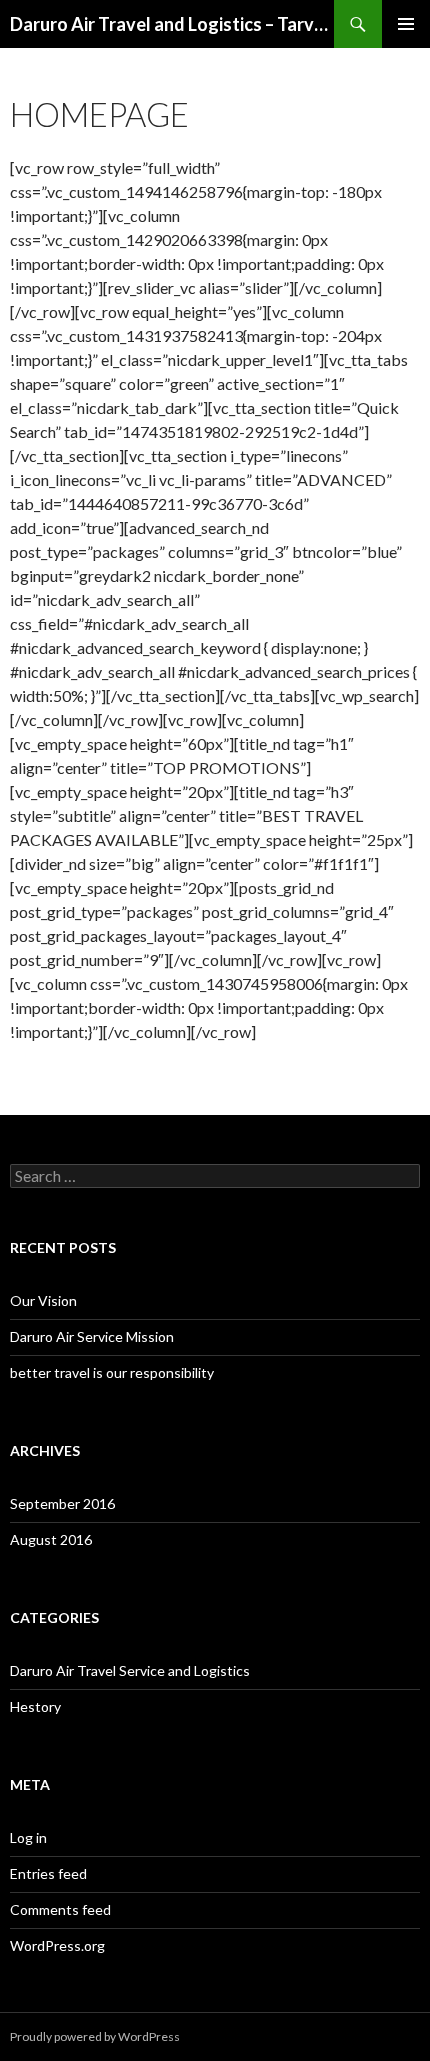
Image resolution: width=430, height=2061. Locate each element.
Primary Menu (406, 24)
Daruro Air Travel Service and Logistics (130, 1670)
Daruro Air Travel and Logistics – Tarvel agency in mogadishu (172, 24)
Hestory (35, 1706)
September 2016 (62, 1503)
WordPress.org (57, 1945)
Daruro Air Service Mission (92, 1336)
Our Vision (43, 1300)
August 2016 (51, 1539)
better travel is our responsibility (112, 1372)
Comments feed (60, 1909)
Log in (28, 1837)
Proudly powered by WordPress (95, 2036)
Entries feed (48, 1873)
